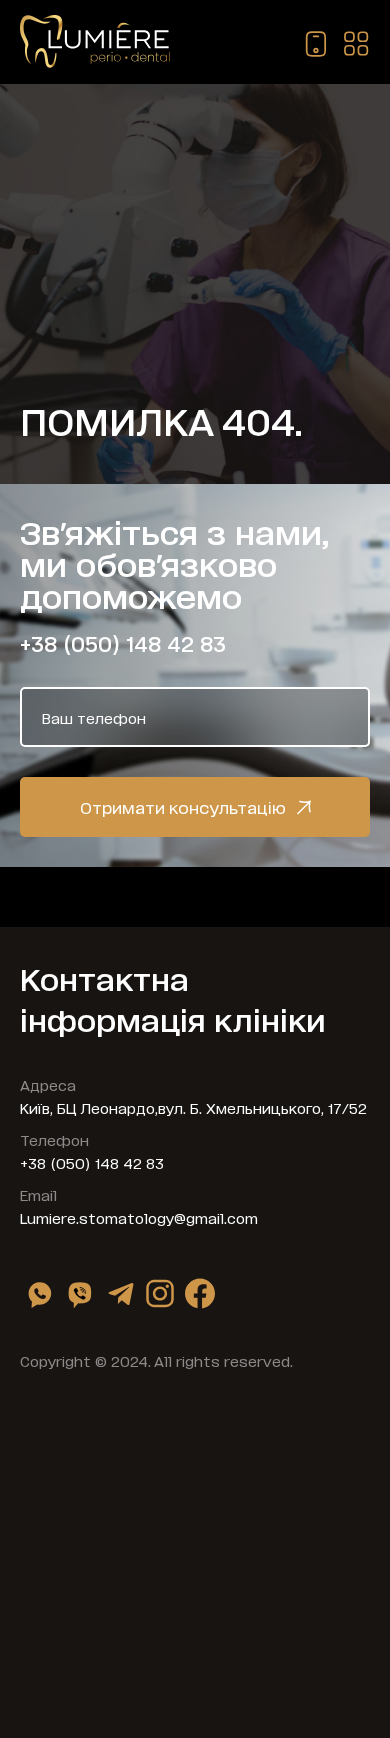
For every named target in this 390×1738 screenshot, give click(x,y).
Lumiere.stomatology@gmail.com (139, 1217)
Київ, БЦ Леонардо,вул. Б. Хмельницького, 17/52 (193, 1107)
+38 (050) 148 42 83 (123, 643)
